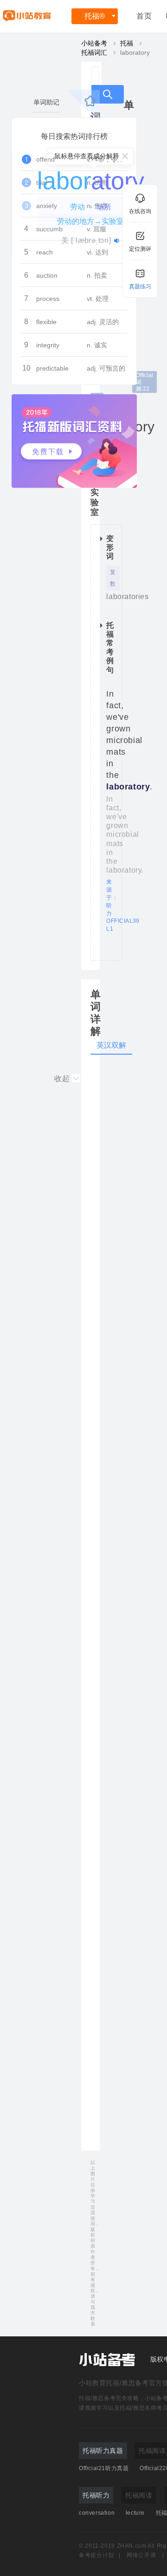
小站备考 (94, 43)
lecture (135, 2513)
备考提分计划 (96, 2555)
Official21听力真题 (104, 2468)
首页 (144, 16)
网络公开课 (141, 2555)
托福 (95, 16)
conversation (97, 2513)
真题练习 (140, 287)
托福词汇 (94, 52)
